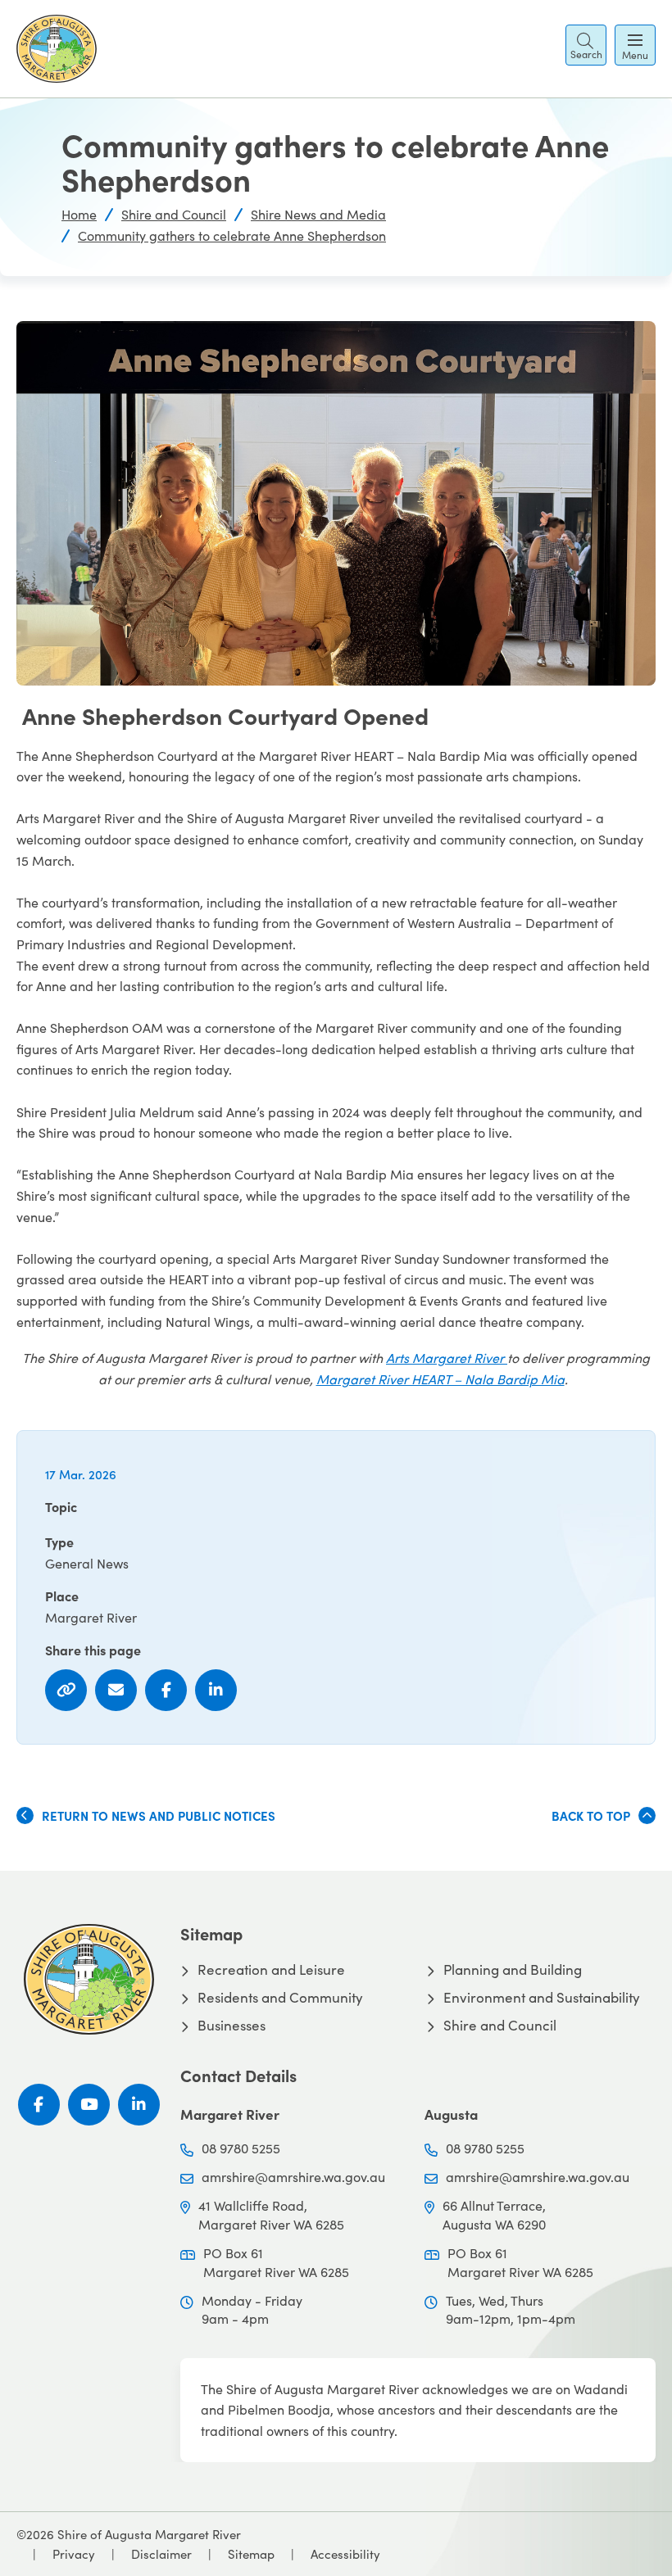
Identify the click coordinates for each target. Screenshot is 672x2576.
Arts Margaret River (447, 1358)
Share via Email (116, 1690)
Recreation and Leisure (271, 1970)
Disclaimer (161, 2554)
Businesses (232, 2026)
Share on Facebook (166, 1690)
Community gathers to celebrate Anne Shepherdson (232, 235)
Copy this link (66, 1690)
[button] (586, 45)
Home (79, 214)
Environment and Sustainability (542, 1998)
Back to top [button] (591, 1815)
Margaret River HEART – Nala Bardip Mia (440, 1379)
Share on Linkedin (216, 1690)
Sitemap (251, 2554)
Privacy (74, 2554)
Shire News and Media (318, 214)
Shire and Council (174, 214)
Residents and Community (280, 1998)
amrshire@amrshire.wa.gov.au (293, 2177)
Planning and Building (513, 1970)
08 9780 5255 (241, 2148)
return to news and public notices (159, 1815)
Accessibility (345, 2554)
